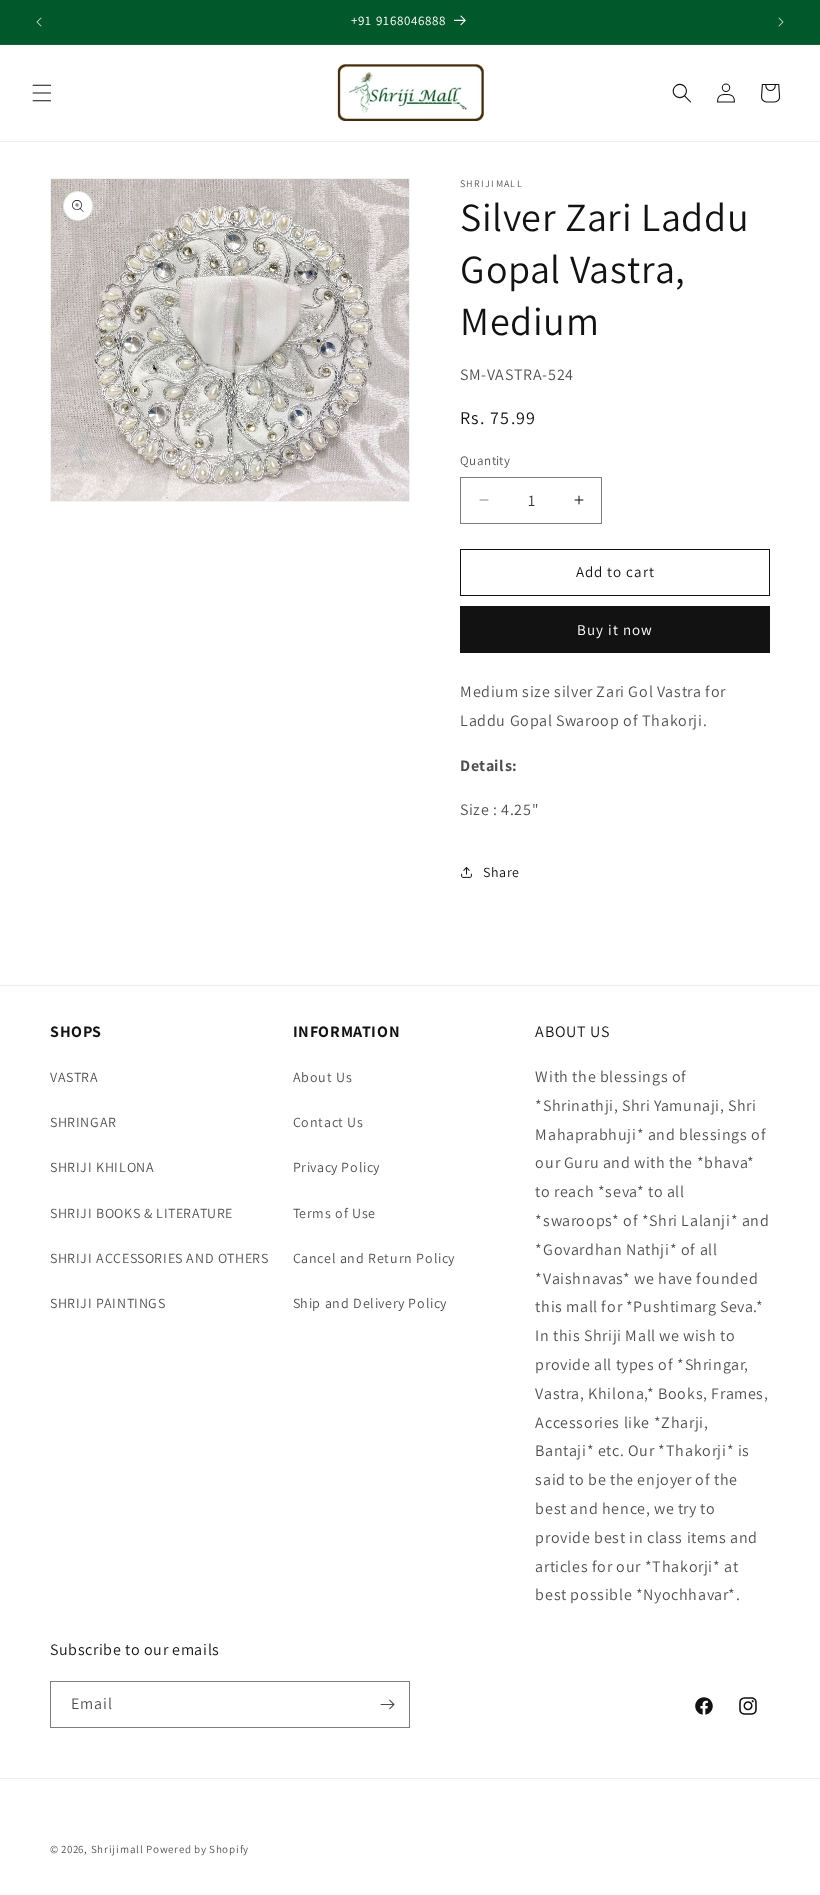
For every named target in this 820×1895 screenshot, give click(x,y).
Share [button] (501, 872)
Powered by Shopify (197, 1849)
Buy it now (615, 629)
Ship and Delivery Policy (370, 1303)
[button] (42, 93)
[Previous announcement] (39, 22)
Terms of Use (334, 1213)
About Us (323, 1077)
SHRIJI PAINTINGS (108, 1303)
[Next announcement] (781, 22)
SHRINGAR (83, 1122)
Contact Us (328, 1122)
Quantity (485, 460)
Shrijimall (117, 1849)
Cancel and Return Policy (374, 1258)
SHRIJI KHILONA (102, 1167)
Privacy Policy (336, 1167)
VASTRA (74, 1077)
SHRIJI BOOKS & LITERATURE (141, 1213)
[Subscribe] (387, 1704)
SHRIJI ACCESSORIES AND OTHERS (159, 1258)
